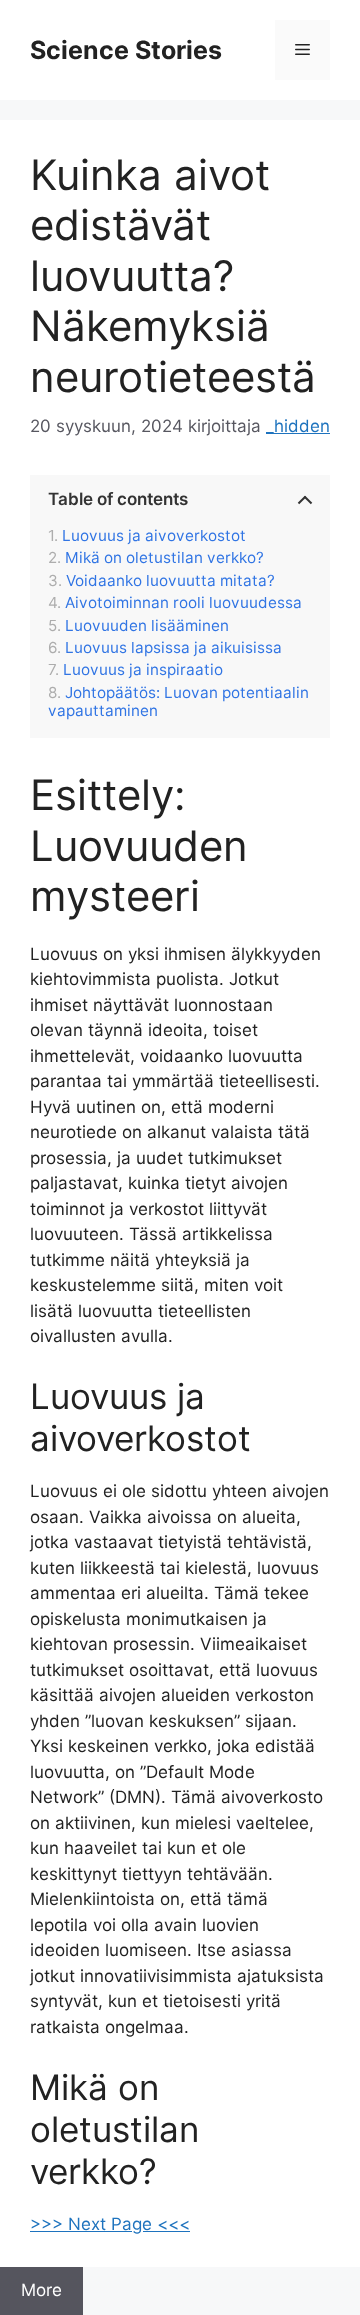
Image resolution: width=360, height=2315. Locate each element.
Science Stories (126, 50)
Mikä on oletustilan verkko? (164, 558)
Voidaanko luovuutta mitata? (170, 581)
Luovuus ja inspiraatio (143, 670)
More (41, 2290)
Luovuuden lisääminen (147, 626)
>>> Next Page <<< (110, 2224)
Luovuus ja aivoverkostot (154, 536)
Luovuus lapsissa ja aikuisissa (173, 648)
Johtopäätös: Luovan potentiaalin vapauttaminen (178, 702)
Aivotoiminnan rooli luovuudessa (183, 603)
